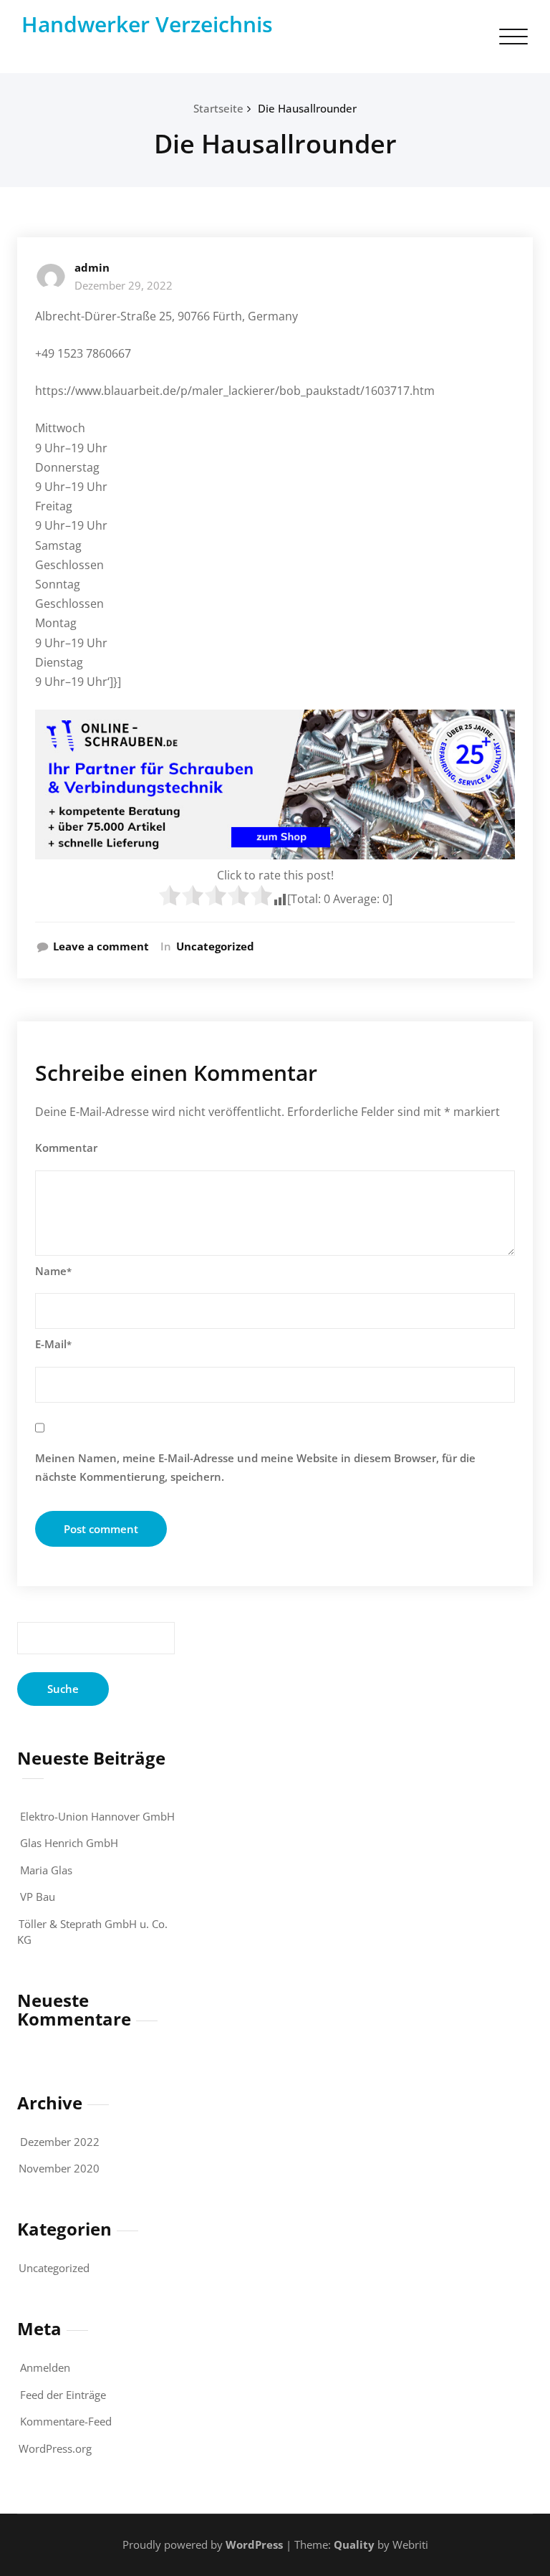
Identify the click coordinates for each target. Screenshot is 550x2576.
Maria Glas (46, 1870)
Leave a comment (101, 946)
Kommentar (66, 1148)
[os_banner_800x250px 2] (275, 784)
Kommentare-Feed (66, 2421)
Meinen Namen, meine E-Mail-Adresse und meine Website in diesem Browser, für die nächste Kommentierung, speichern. (255, 1467)
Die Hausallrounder (307, 108)
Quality (354, 2544)
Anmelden (45, 2367)
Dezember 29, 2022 (124, 285)
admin (92, 267)
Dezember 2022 (60, 2142)
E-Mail (53, 1344)
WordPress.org (55, 2448)
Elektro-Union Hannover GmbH (97, 1816)
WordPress (254, 2544)
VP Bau (38, 1897)
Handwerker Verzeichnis (147, 24)
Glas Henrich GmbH (69, 1843)
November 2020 (59, 2168)
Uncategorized (215, 946)
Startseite (218, 108)
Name (53, 1271)
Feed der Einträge (63, 2395)
